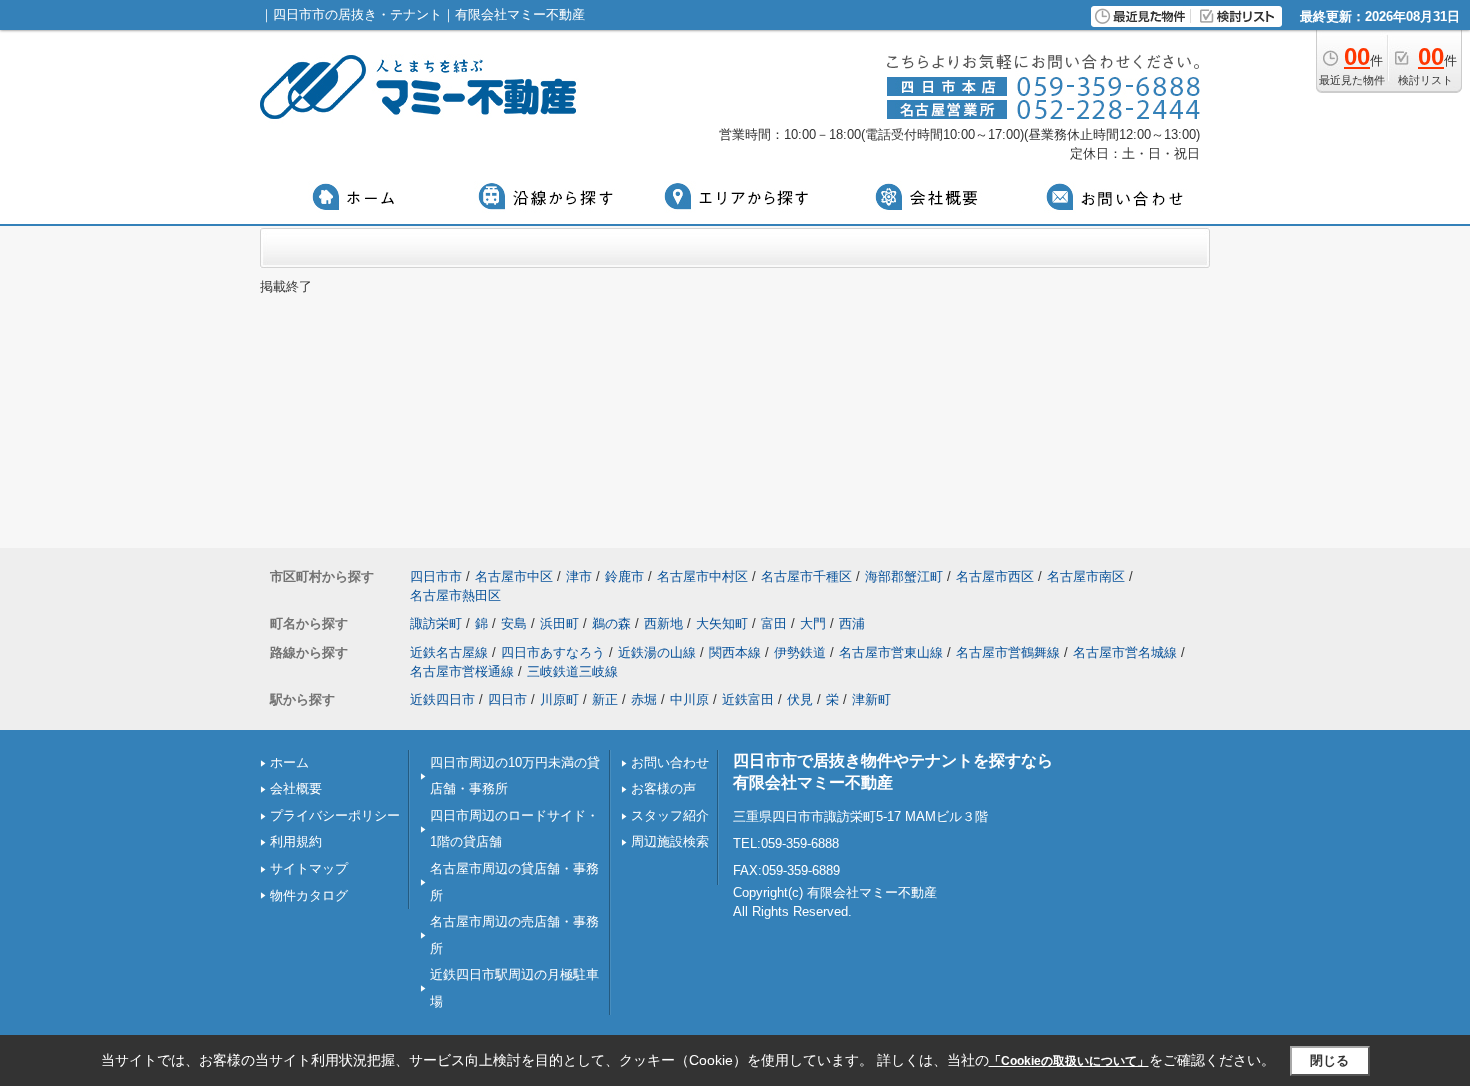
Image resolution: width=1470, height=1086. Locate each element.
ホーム (289, 762)
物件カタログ (309, 895)
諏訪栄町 (436, 623)
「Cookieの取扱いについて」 (1069, 1061)
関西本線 (735, 652)
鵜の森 (611, 623)
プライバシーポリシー (335, 815)
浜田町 (559, 623)
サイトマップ (309, 868)
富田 (774, 623)
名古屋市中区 (514, 576)
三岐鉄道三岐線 (572, 671)
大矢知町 (722, 623)
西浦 (852, 623)
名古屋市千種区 (806, 576)
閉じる (1329, 1060)
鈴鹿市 (624, 576)
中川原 (689, 699)
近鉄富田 (748, 699)
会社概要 (296, 788)
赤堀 (644, 699)
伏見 (800, 699)
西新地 (663, 623)
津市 (579, 576)
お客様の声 (663, 788)
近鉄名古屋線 (449, 652)
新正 (605, 699)
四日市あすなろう (553, 652)
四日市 (507, 699)
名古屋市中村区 (702, 576)
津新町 (871, 699)
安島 (514, 623)
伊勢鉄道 (800, 652)
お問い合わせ (670, 762)
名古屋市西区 (995, 576)
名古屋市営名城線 (1125, 652)
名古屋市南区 (1086, 576)
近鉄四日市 (442, 699)
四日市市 (436, 576)
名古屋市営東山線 (891, 652)
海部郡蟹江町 (904, 576)
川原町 (559, 699)
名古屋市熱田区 (455, 595)
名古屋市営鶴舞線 (1008, 652)
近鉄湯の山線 (657, 652)
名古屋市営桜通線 (462, 671)
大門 (813, 623)
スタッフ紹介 (670, 815)
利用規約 (296, 841)
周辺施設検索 (670, 841)
